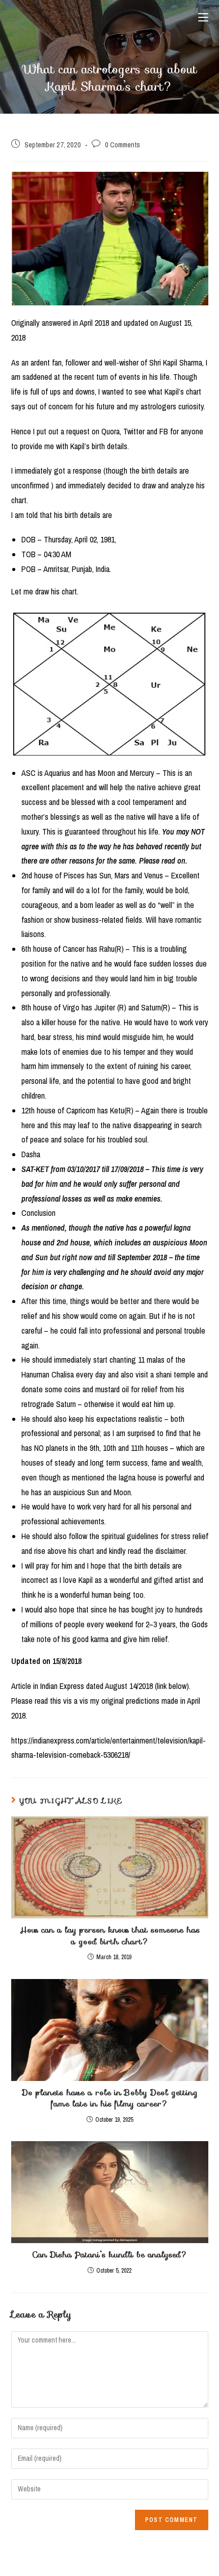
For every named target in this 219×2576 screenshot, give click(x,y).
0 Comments (122, 145)
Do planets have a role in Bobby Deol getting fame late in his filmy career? (110, 2099)
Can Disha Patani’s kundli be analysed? (110, 2255)
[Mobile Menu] (203, 18)
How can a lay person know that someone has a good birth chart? (110, 1936)
